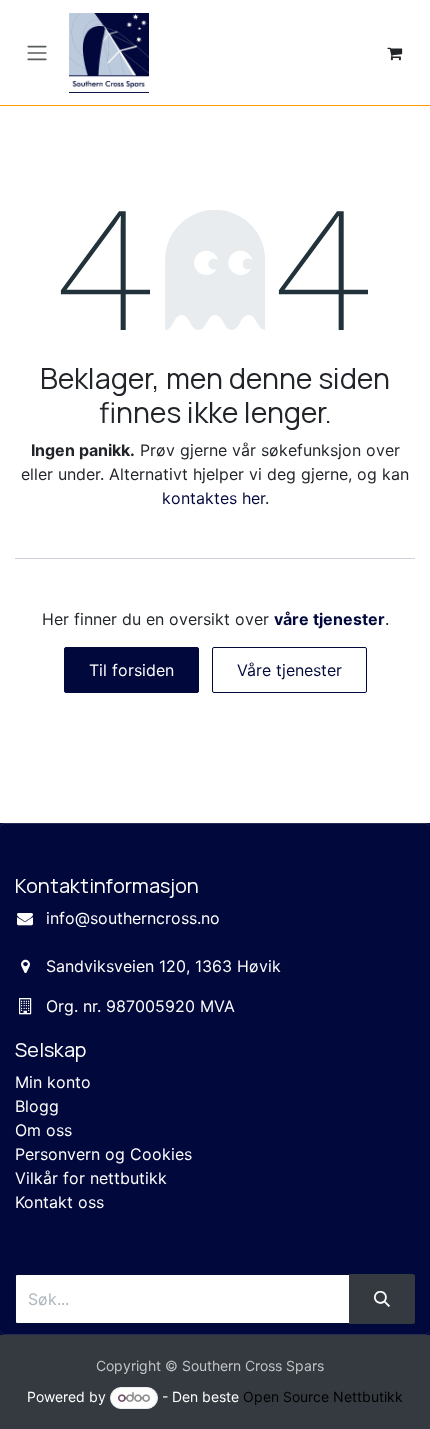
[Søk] (382, 1299)
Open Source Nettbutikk (323, 1396)
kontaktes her (213, 498)
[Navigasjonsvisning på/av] (37, 53)
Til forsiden (131, 670)
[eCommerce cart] (394, 53)
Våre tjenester (289, 670)
